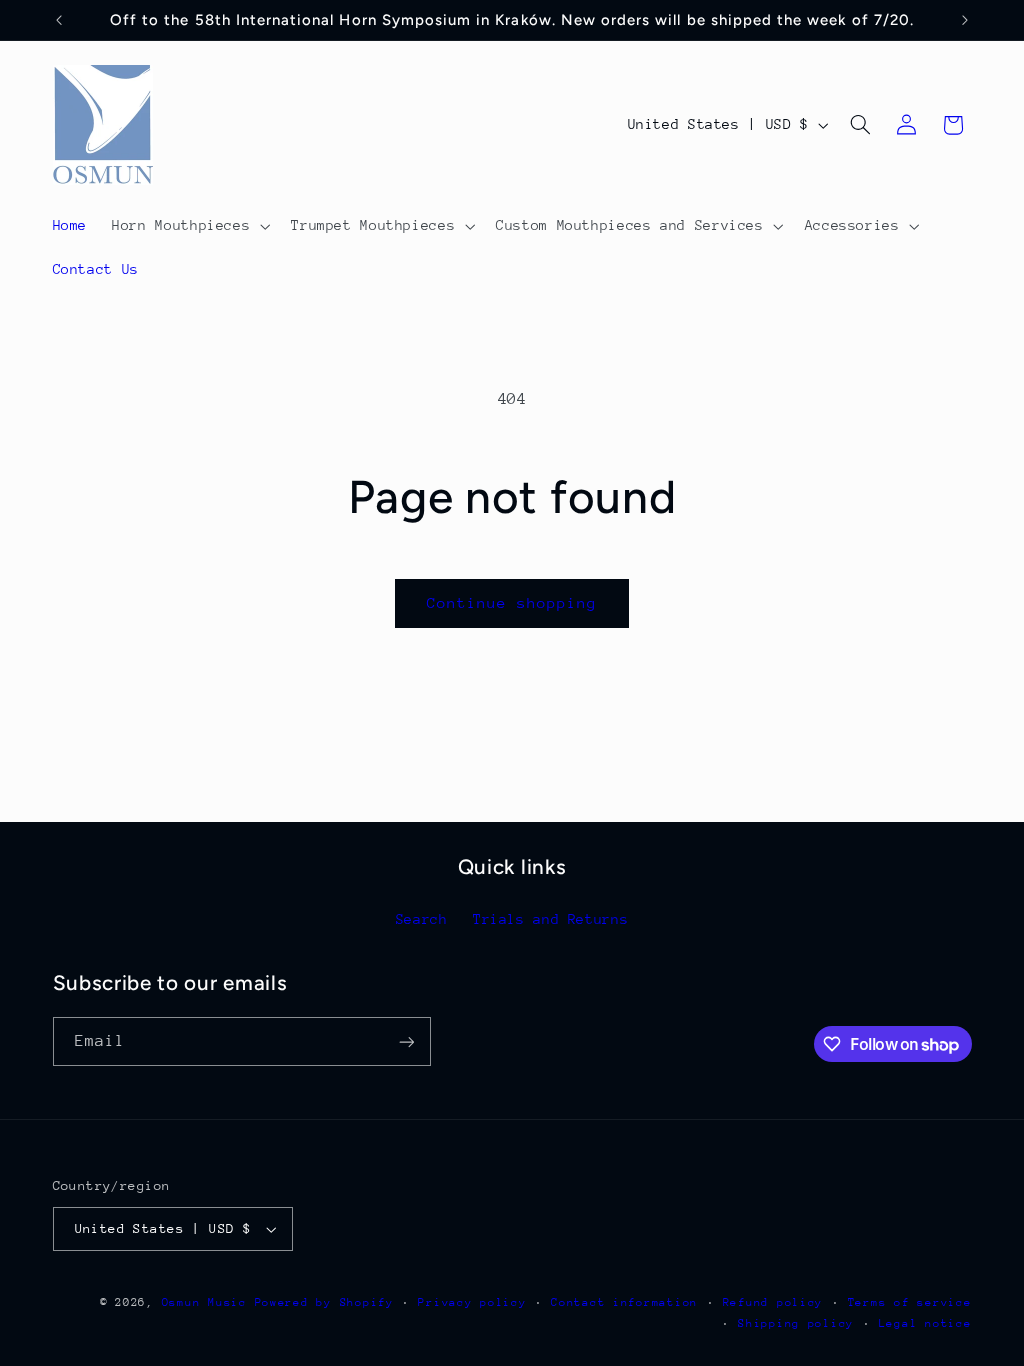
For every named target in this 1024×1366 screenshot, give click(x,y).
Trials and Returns (550, 919)
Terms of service (910, 1302)
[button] (189, 226)
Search (422, 919)
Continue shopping (512, 602)
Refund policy (773, 1302)
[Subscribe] (406, 1041)
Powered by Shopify (324, 1302)
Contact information (624, 1302)
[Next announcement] (965, 20)
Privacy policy (472, 1302)
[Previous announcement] (59, 20)
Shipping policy (796, 1323)
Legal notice (925, 1323)
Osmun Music (204, 1302)
